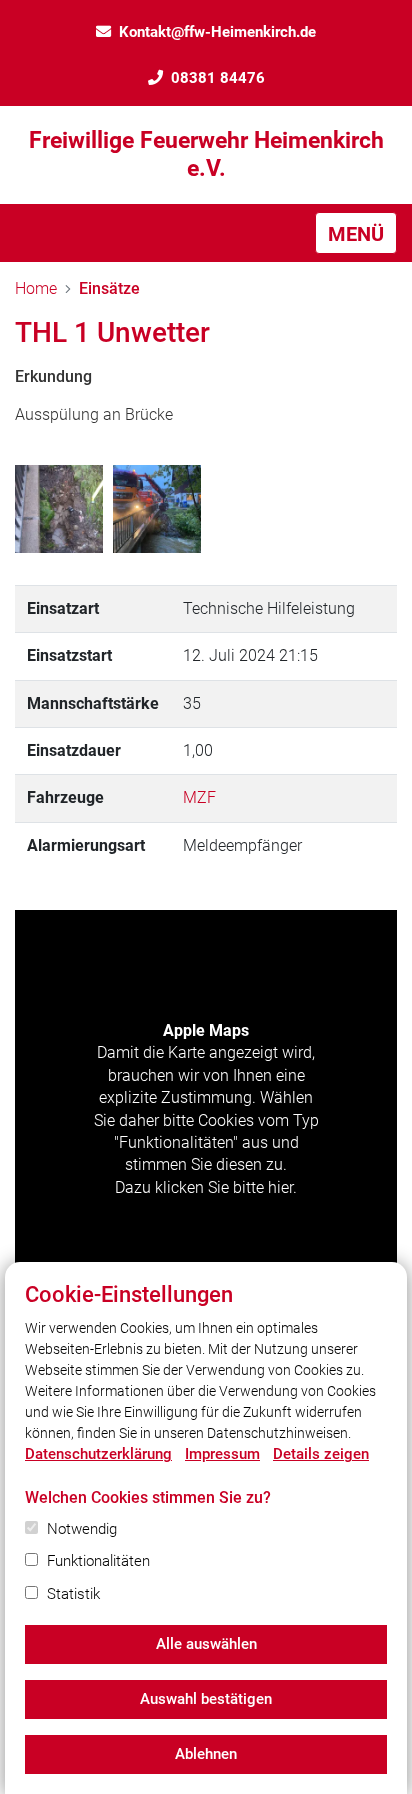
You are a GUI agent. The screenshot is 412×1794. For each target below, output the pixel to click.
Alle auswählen (206, 1644)
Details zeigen (321, 1454)
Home (36, 288)
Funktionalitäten (98, 1561)
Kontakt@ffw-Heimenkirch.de (217, 32)
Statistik (73, 1594)
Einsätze (109, 288)
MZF (199, 797)
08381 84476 (218, 78)
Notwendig (82, 1529)
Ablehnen (206, 1754)
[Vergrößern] (59, 509)
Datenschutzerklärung (98, 1454)
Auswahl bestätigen (206, 1699)
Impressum (222, 1454)
